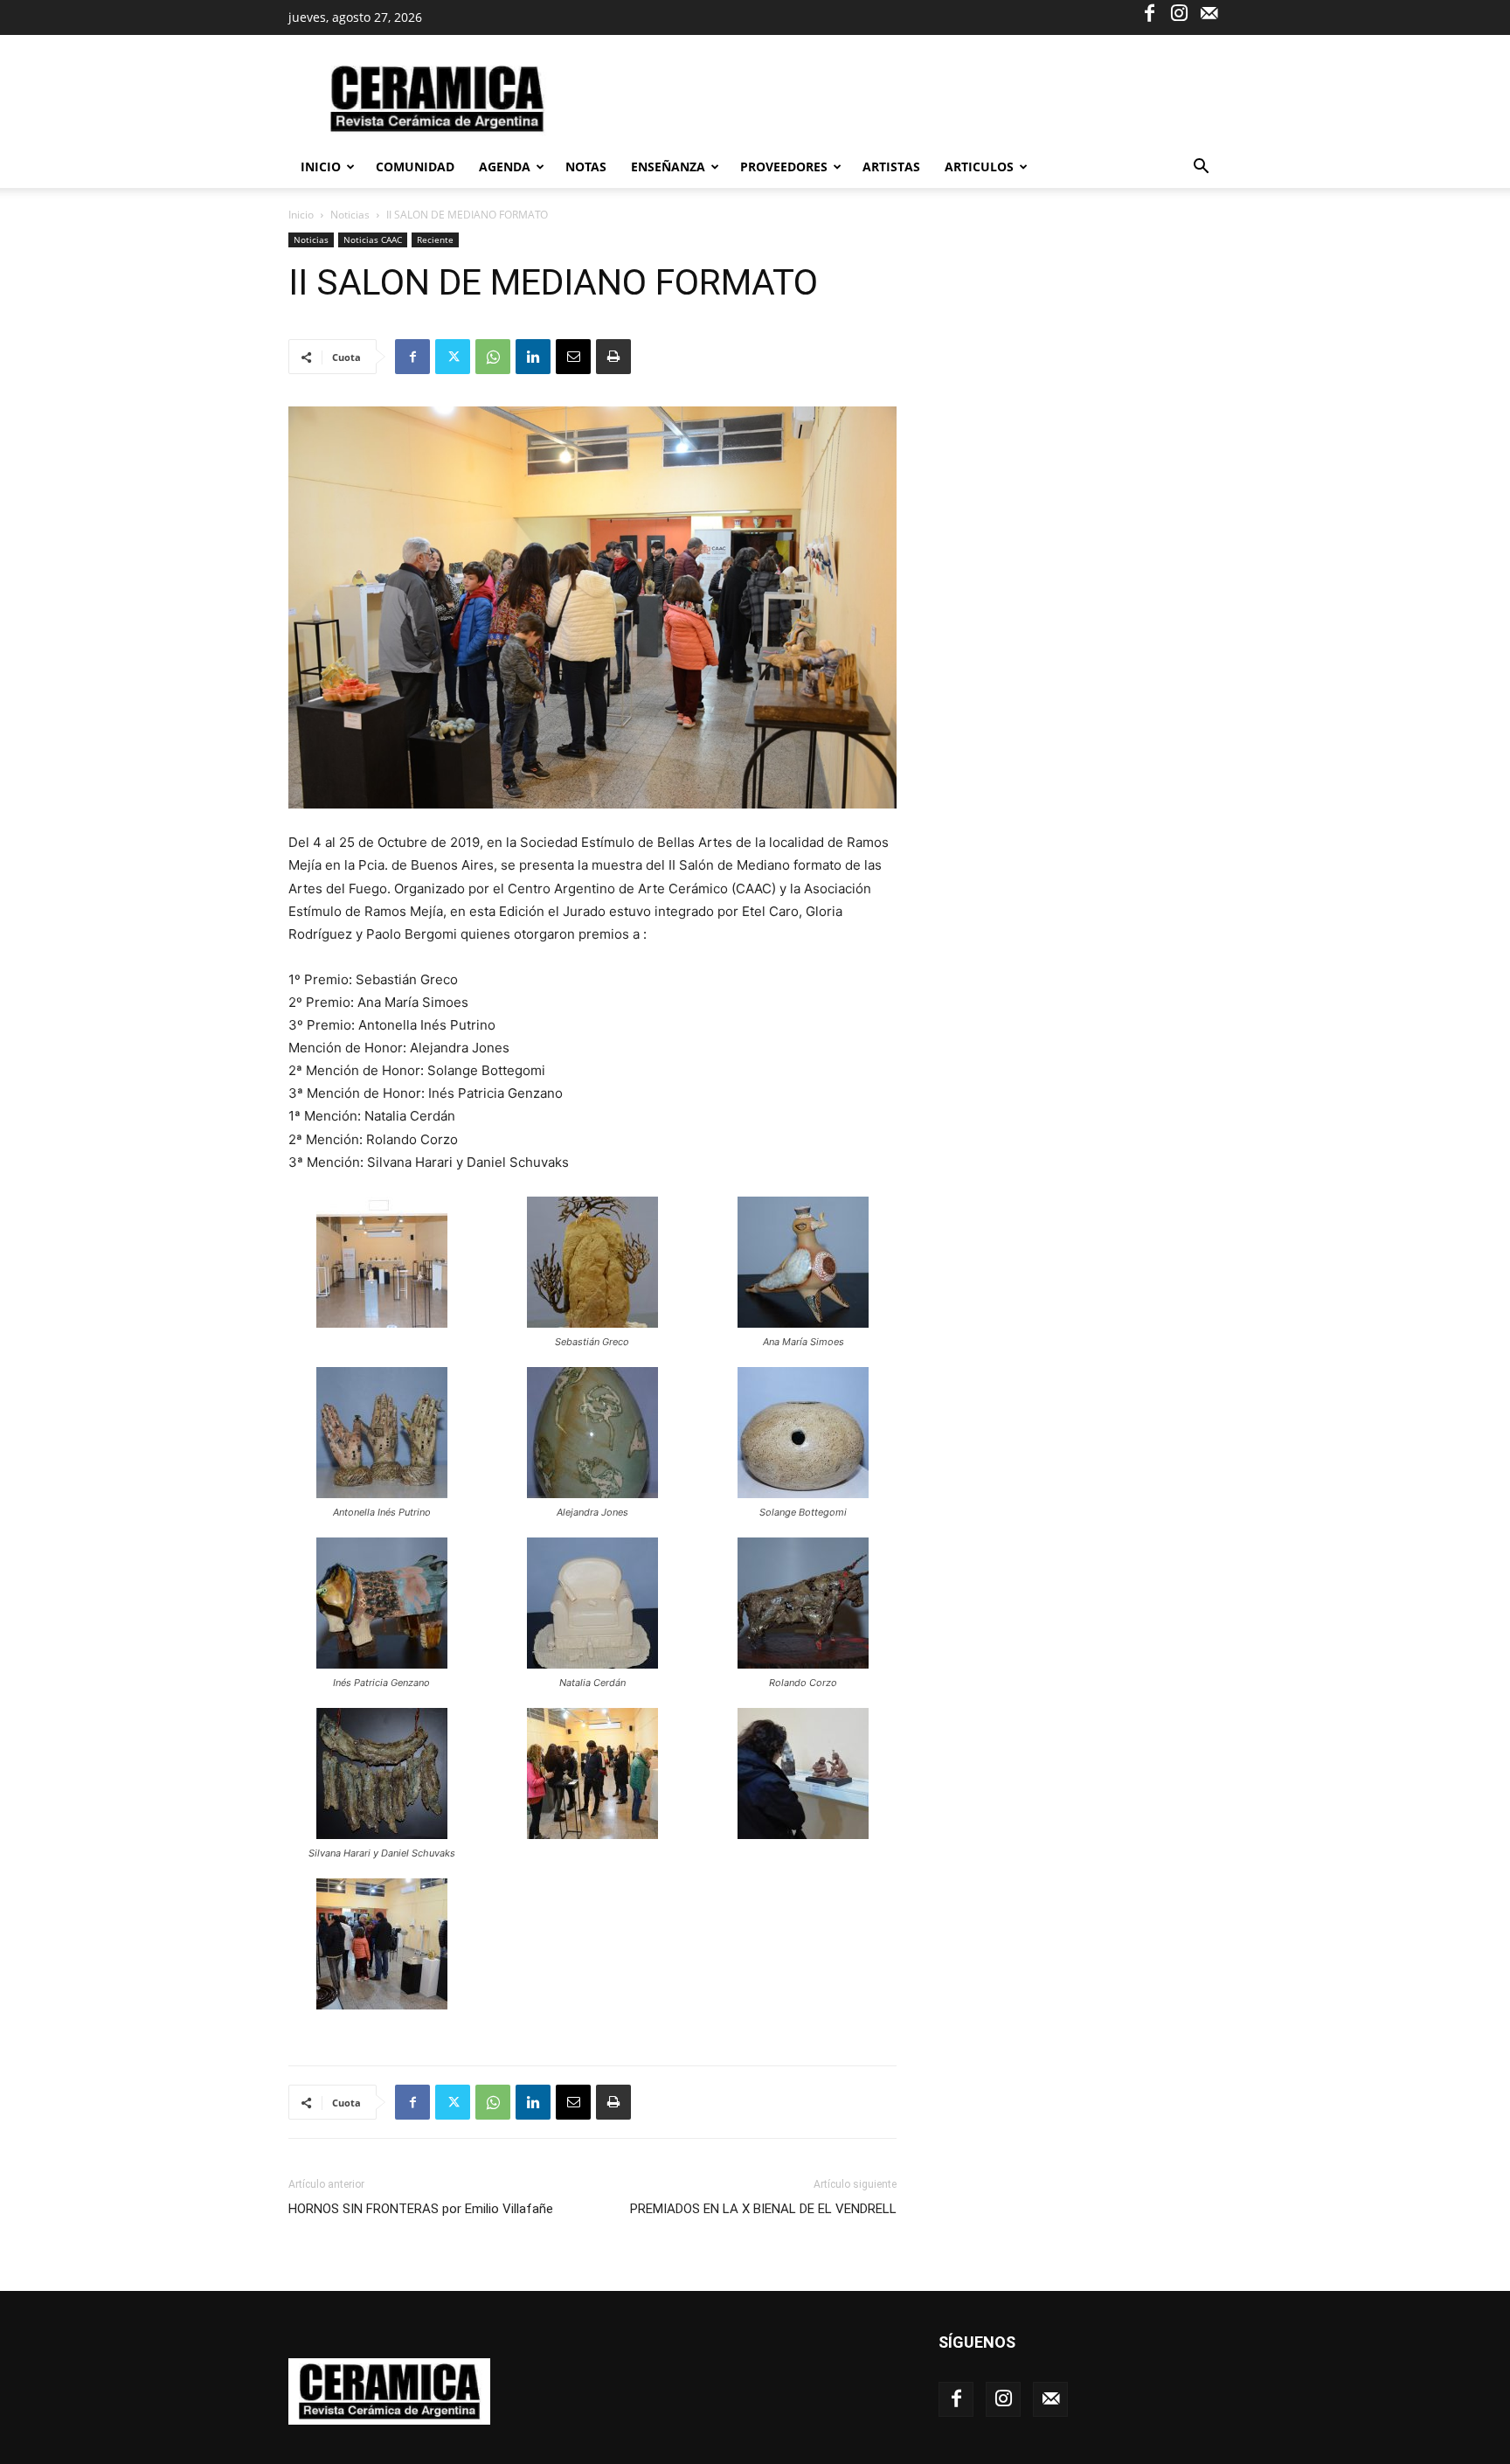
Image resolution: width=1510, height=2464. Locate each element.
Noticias (350, 215)
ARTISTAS (891, 167)
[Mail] (1209, 12)
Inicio (321, 167)
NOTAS (586, 167)
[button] (1201, 168)
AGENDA (505, 167)
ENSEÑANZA (668, 167)
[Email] (573, 357)
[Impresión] (613, 357)
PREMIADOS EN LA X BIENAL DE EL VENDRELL (763, 2209)
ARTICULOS (979, 167)
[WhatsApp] (493, 357)
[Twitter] (453, 357)
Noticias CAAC (373, 239)
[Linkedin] (533, 357)
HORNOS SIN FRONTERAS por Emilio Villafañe (421, 2209)
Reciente (435, 239)
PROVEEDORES (784, 167)
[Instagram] (1179, 12)
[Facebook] (1149, 12)
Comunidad (415, 167)
